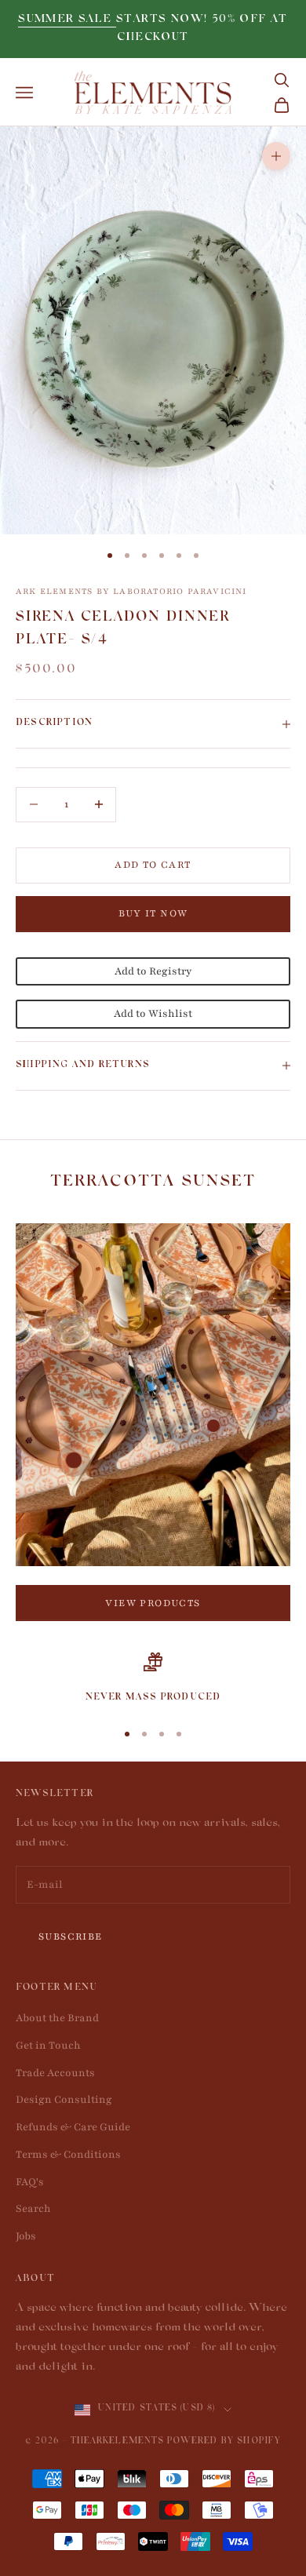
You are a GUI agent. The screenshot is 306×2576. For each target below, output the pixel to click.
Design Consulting (64, 2100)
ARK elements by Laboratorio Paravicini (131, 591)
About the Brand (57, 2018)
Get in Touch (48, 2046)
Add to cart (153, 865)
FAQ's (30, 2182)
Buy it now (153, 913)
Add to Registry (153, 971)
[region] (153, 1679)
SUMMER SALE (67, 20)
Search (33, 2209)
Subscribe (71, 1937)
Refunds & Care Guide (73, 2127)
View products (153, 1603)
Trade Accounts (55, 2073)
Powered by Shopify (224, 2442)
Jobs (26, 2236)
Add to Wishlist (153, 1014)
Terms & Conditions (68, 2155)
